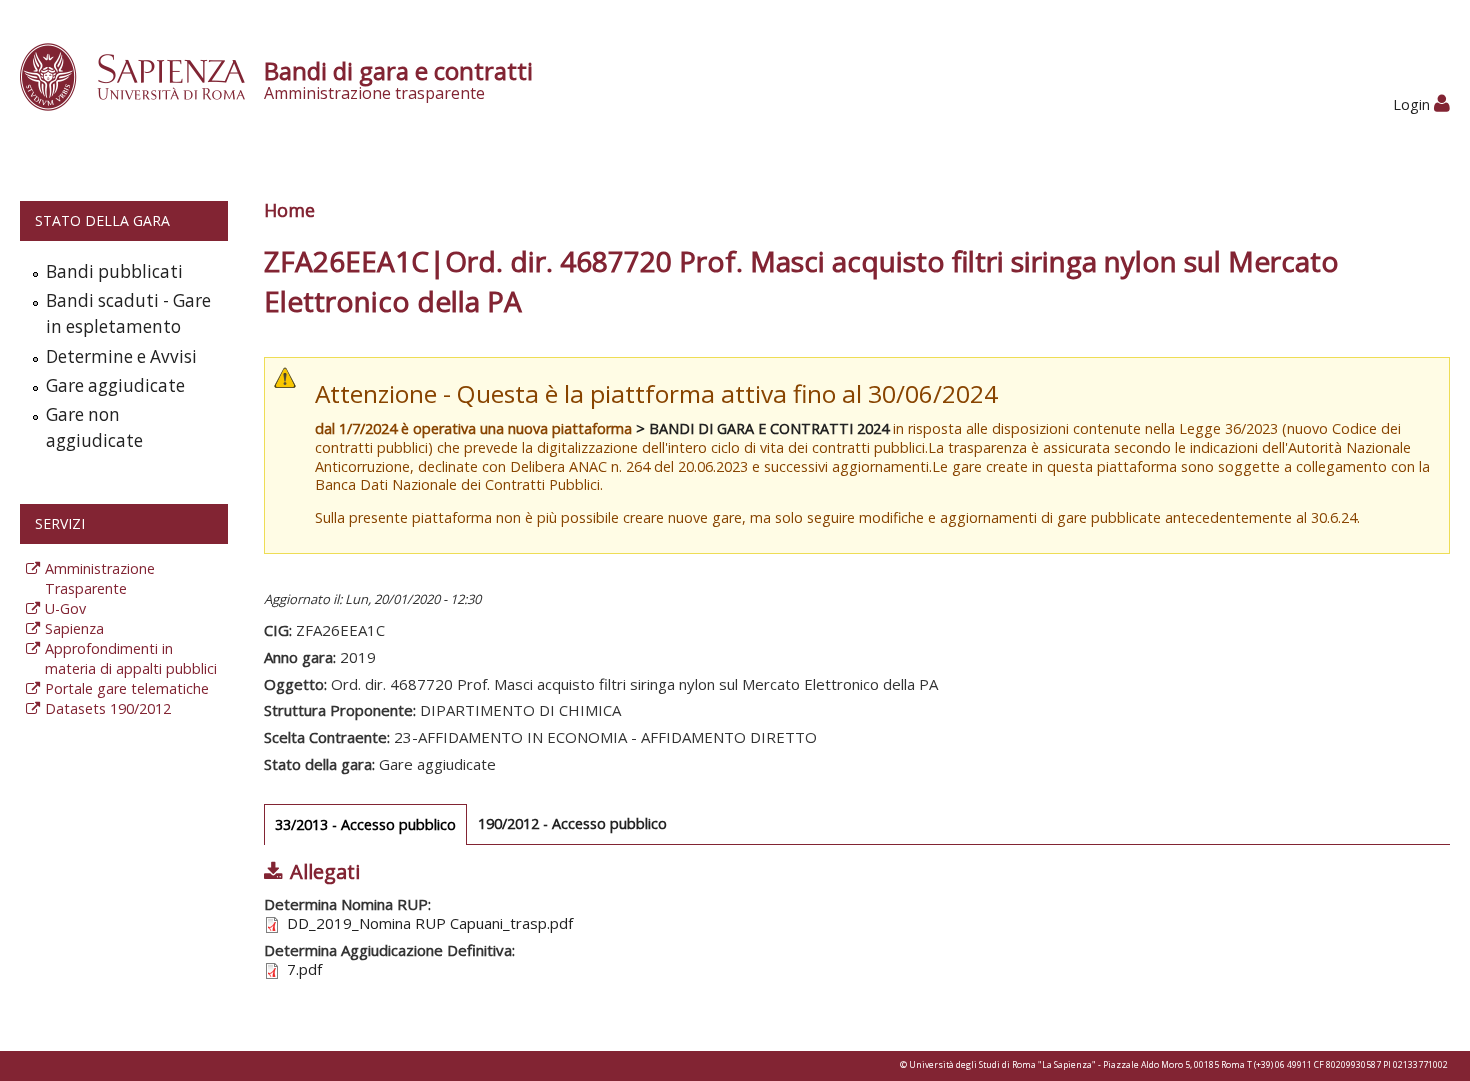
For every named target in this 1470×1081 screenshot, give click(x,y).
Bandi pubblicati (114, 271)
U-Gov (65, 608)
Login (1413, 104)
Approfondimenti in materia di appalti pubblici (131, 658)
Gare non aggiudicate (94, 427)
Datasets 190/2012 (108, 708)
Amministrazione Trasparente (100, 578)
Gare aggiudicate (115, 385)
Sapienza (74, 628)
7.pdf (304, 969)
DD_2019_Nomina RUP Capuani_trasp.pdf (430, 923)
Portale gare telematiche (127, 688)
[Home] (143, 75)
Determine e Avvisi (121, 356)
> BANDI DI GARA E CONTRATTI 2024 (762, 428)
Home (289, 210)
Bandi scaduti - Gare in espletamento (128, 313)
